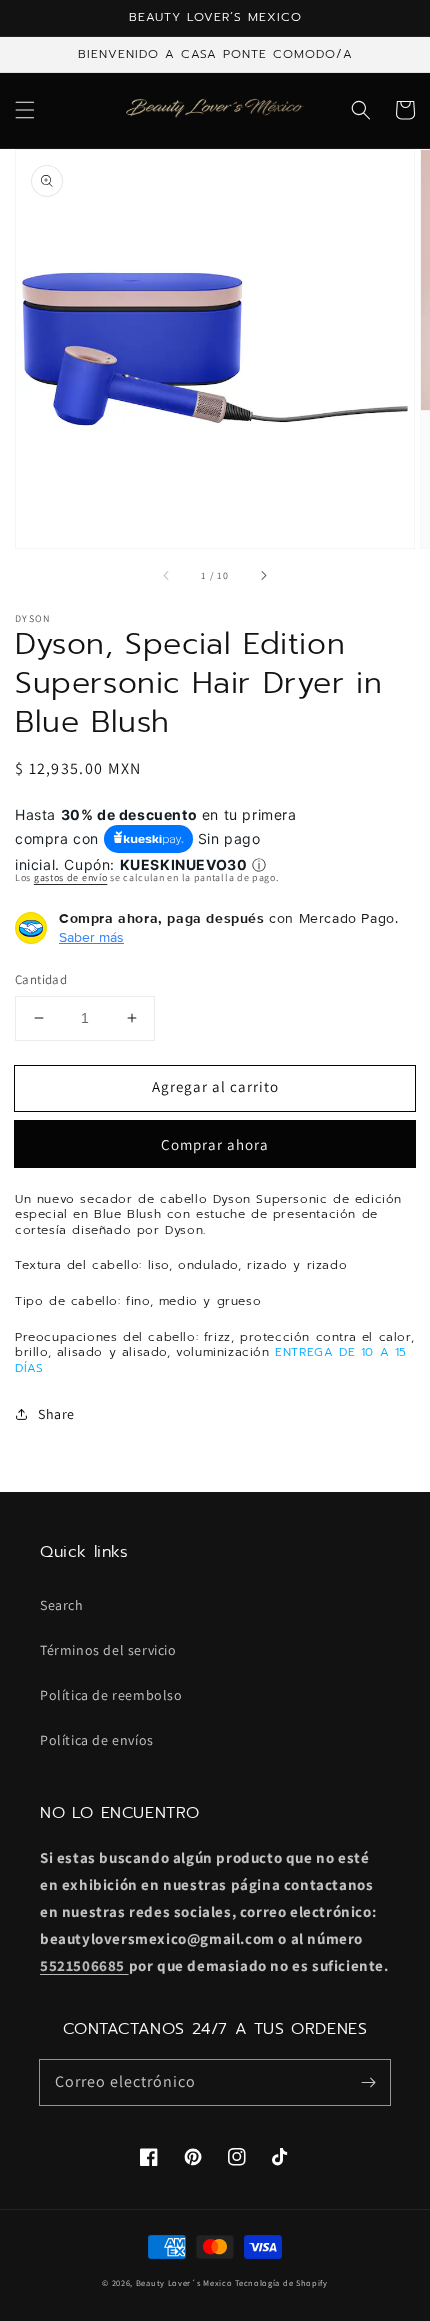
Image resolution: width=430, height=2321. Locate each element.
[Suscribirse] (368, 2082)
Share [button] (56, 1414)
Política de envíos (97, 1740)
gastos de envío (71, 877)
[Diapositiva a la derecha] (263, 576)
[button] (25, 110)
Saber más (91, 937)
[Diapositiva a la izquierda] (167, 576)
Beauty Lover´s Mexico (184, 2282)
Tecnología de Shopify (281, 2282)
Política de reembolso (111, 1695)
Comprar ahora (215, 1144)
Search (62, 1605)
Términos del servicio (108, 1650)
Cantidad (41, 979)
